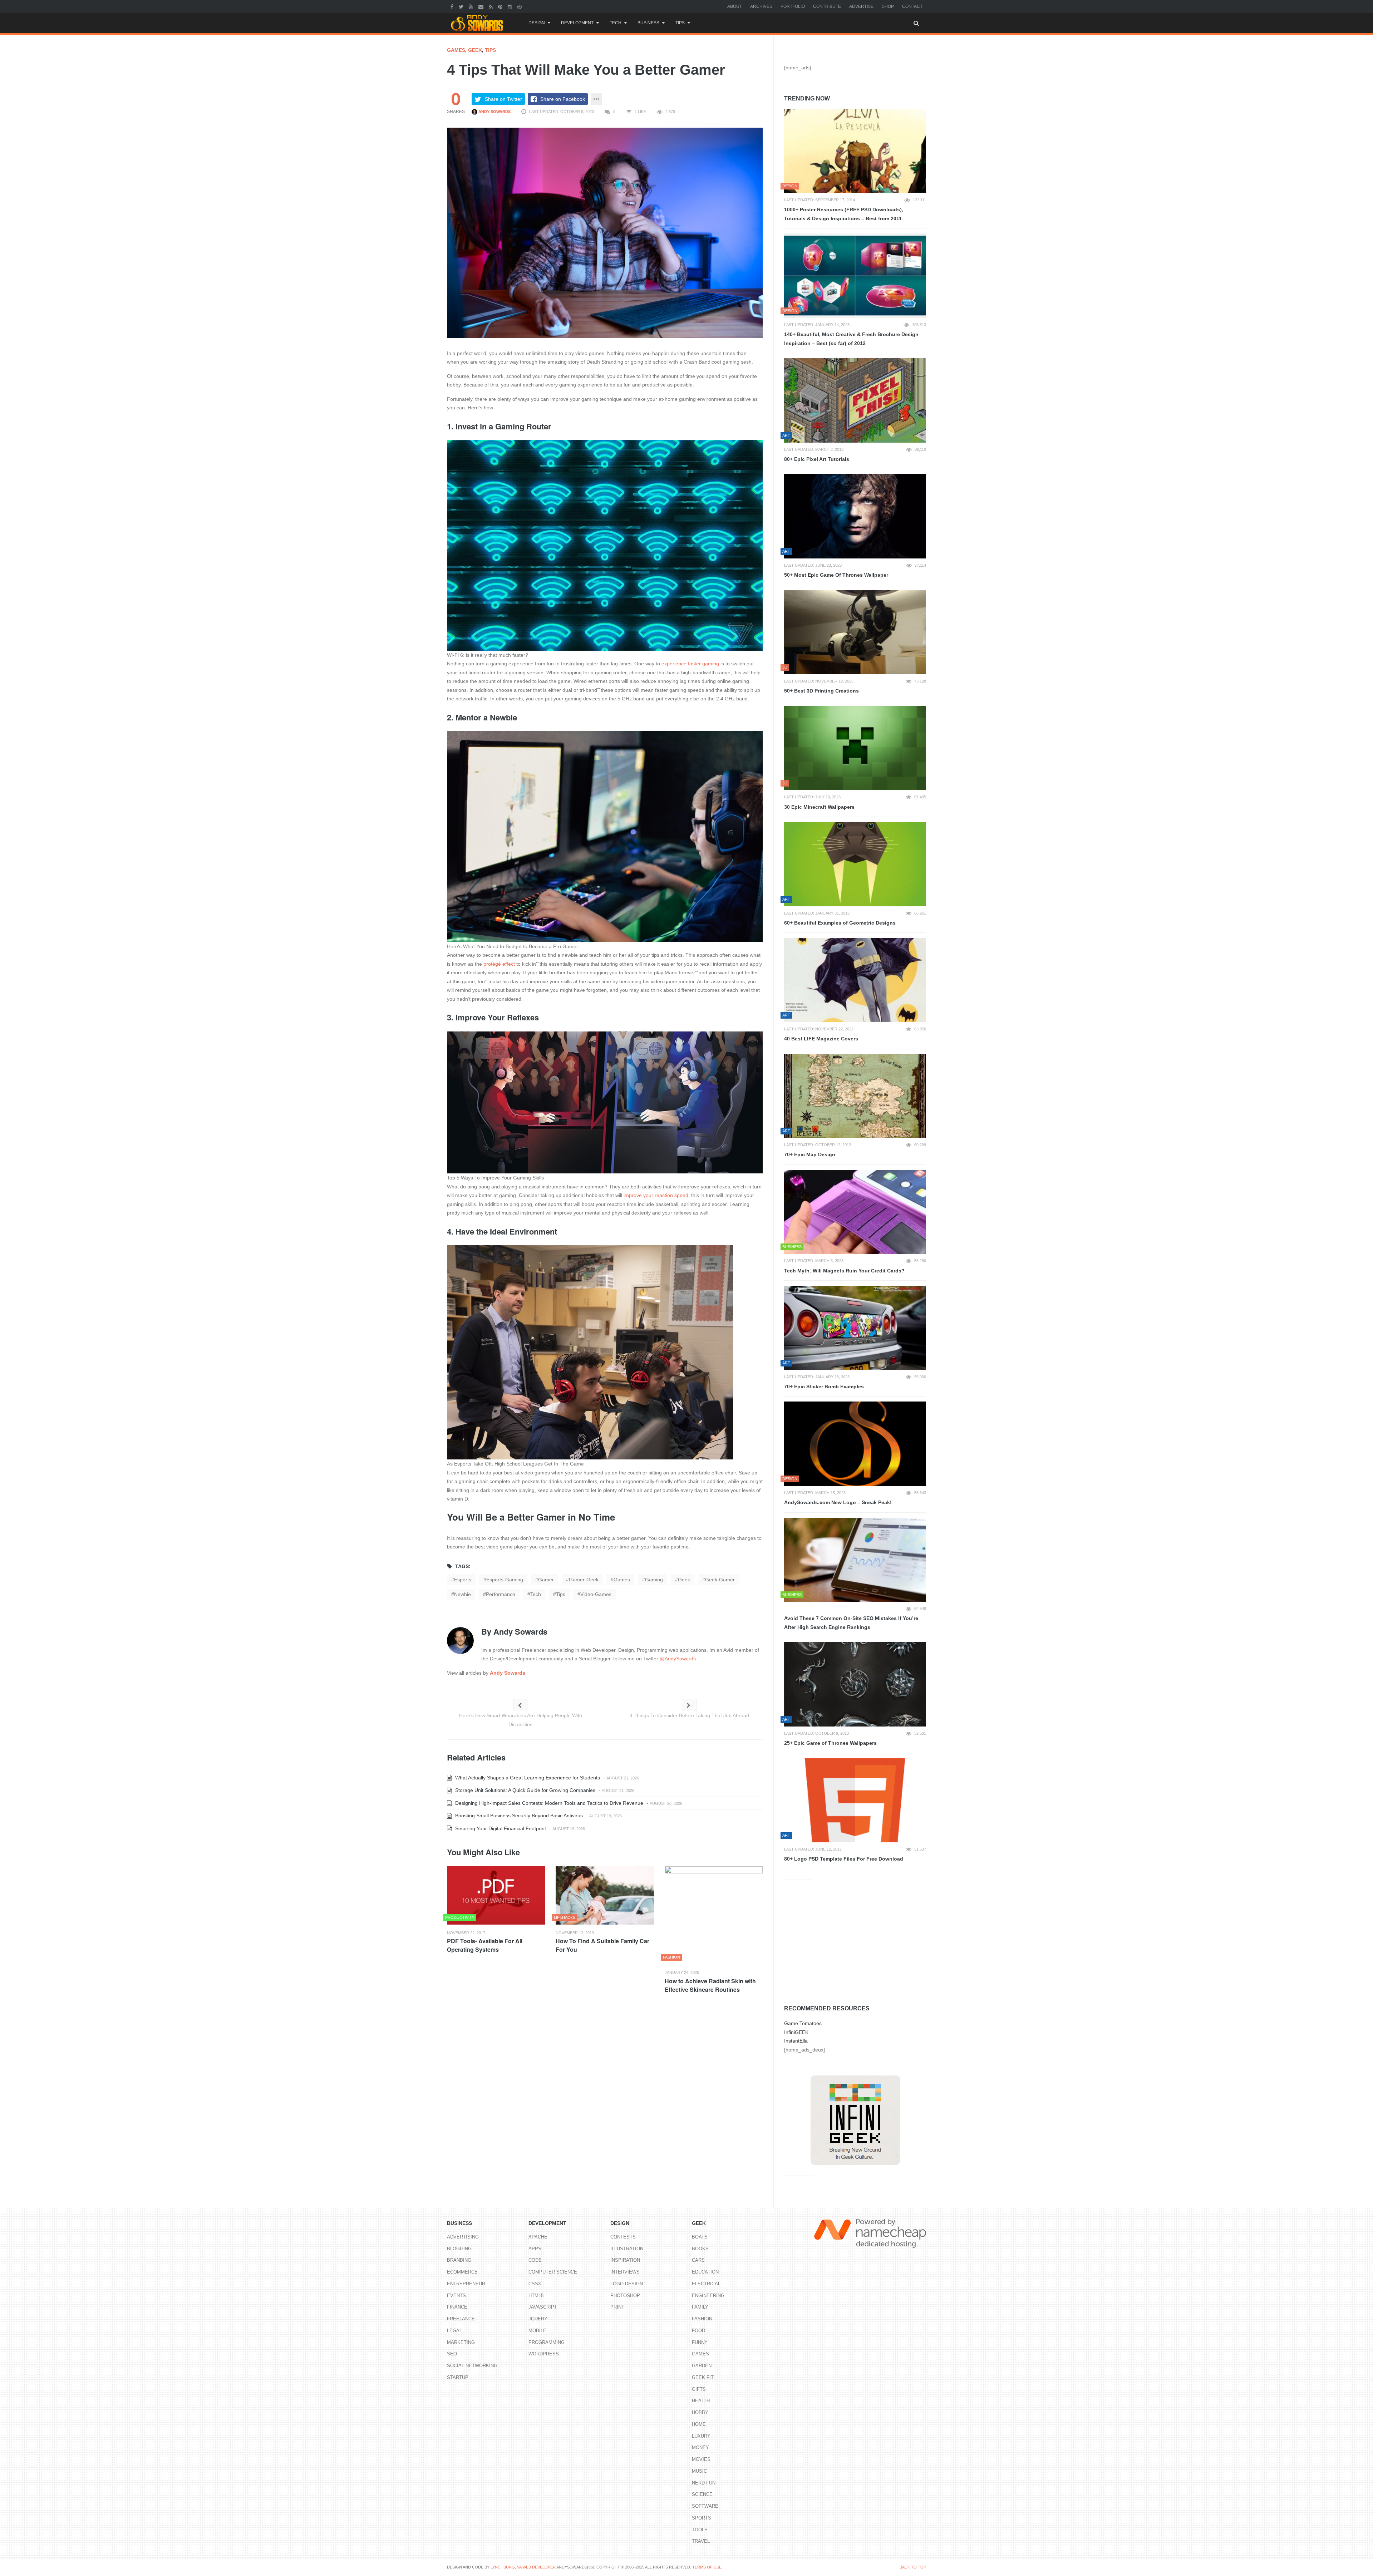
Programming (547, 2342)
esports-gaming (505, 1580)
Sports (702, 2518)
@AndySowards (678, 1659)
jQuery (538, 2319)
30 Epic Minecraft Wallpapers (819, 807)
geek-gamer (720, 1580)
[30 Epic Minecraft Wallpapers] (855, 748)
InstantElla (796, 2041)
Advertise (861, 6)
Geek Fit (703, 2377)
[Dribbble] (520, 6)
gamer (546, 1580)
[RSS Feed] (492, 6)
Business (648, 23)
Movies (701, 2459)
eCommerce (462, 2272)
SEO (452, 2354)
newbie (462, 1594)
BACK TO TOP (913, 2567)
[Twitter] (462, 6)
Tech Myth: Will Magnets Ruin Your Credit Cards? (844, 1271)
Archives (761, 6)
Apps (535, 2249)
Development (577, 23)
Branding (459, 2260)
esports (463, 1580)
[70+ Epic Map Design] (855, 1096)
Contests (623, 2237)
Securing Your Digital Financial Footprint (500, 1828)
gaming (654, 1580)
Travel (701, 2541)
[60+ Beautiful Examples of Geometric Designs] (855, 864)
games (622, 1580)
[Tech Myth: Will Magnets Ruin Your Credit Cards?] (855, 1212)
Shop (888, 6)
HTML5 (536, 2296)
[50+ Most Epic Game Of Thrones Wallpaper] (855, 516)
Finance (457, 2307)
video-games (596, 1594)
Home (699, 2424)
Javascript (543, 2307)
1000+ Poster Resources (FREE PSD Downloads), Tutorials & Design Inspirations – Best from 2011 (844, 214)
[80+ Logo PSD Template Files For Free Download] (855, 1801)
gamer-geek (584, 1580)
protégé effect (499, 964)
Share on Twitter (503, 99)
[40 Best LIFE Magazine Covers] (855, 980)
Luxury (701, 2436)
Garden (702, 2366)
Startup (458, 2377)
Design (537, 23)
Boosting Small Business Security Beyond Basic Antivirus (518, 1816)
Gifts (699, 2389)
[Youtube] (472, 6)
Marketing (461, 2342)
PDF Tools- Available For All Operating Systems (485, 1945)
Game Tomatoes (803, 2023)
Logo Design (627, 2284)
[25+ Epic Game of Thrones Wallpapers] (855, 1684)
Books (700, 2249)
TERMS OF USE (707, 2567)
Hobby (700, 2412)
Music (699, 2471)
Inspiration (625, 2260)
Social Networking (472, 2366)
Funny (700, 2342)
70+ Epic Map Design (810, 1154)
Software (705, 2506)
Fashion (702, 2319)
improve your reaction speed (656, 1195)
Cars (698, 2260)
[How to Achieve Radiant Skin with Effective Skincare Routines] (714, 1915)
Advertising (463, 2237)
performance (501, 1594)
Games (456, 50)
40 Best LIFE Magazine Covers (821, 1039)
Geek (475, 50)
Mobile (537, 2331)
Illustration (627, 2249)
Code (535, 2260)
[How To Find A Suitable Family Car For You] (605, 1895)
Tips (680, 23)
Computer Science (553, 2272)
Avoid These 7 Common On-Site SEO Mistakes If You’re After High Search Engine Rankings (851, 1623)
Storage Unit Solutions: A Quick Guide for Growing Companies (525, 1790)
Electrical (706, 2284)
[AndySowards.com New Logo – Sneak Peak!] (855, 1444)
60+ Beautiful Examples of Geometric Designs (840, 923)
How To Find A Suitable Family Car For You (602, 1945)
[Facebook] (453, 6)
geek (684, 1580)
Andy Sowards (494, 112)
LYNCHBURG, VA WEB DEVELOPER (523, 2567)
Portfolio (793, 6)
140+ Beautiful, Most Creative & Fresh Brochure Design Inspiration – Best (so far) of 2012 (851, 339)
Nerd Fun (704, 2483)
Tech (616, 23)
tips (561, 1594)
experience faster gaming (690, 664)
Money (700, 2447)
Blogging (459, 2249)
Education (705, 2272)
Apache (538, 2237)
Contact (912, 6)
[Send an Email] (482, 6)
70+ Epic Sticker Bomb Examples (824, 1386)
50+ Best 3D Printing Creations (821, 691)
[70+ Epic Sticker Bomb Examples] (855, 1328)
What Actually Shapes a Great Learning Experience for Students (527, 1778)
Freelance (461, 2319)
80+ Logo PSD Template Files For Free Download (844, 1859)
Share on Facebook (563, 99)
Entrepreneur (466, 2284)
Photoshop (625, 2296)
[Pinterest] (501, 6)
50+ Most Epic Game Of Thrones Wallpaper (836, 575)
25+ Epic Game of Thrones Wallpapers (830, 1743)
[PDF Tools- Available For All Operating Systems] (496, 1895)
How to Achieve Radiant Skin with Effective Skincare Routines (710, 1985)
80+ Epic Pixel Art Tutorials (817, 459)
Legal (454, 2331)
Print (617, 2307)
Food (698, 2331)
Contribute (827, 6)
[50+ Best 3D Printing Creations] (855, 632)
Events (456, 2296)
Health (701, 2401)
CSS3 (535, 2284)
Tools (700, 2530)
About (735, 6)
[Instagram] (511, 6)
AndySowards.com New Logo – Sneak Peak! (838, 1502)
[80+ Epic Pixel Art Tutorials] (855, 400)
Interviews (625, 2272)
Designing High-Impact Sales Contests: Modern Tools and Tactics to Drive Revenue (548, 1803)
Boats (700, 2237)
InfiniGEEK (796, 2032)
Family (700, 2307)
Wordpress (544, 2354)
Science (702, 2494)
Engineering (708, 2296)
